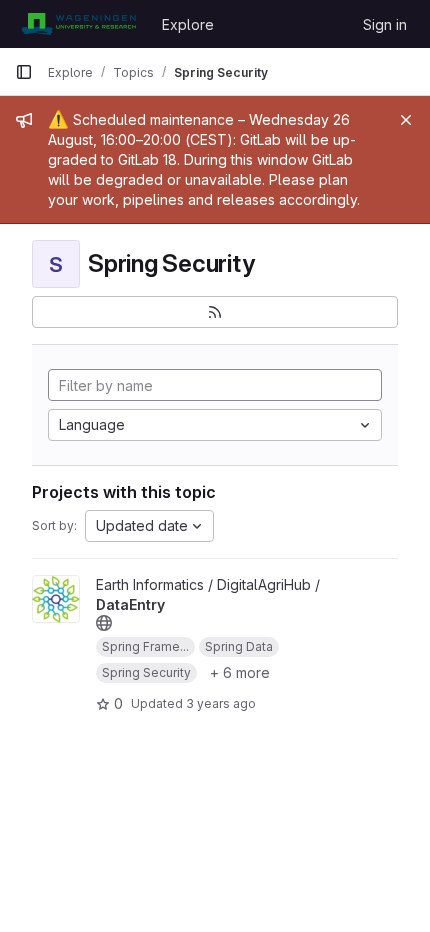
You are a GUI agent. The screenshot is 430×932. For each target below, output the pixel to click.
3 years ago (221, 703)
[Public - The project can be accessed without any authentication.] (104, 623)
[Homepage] (78, 24)
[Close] (406, 120)
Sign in (385, 24)
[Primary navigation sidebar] (24, 72)
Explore (188, 24)
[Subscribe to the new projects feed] (215, 312)
